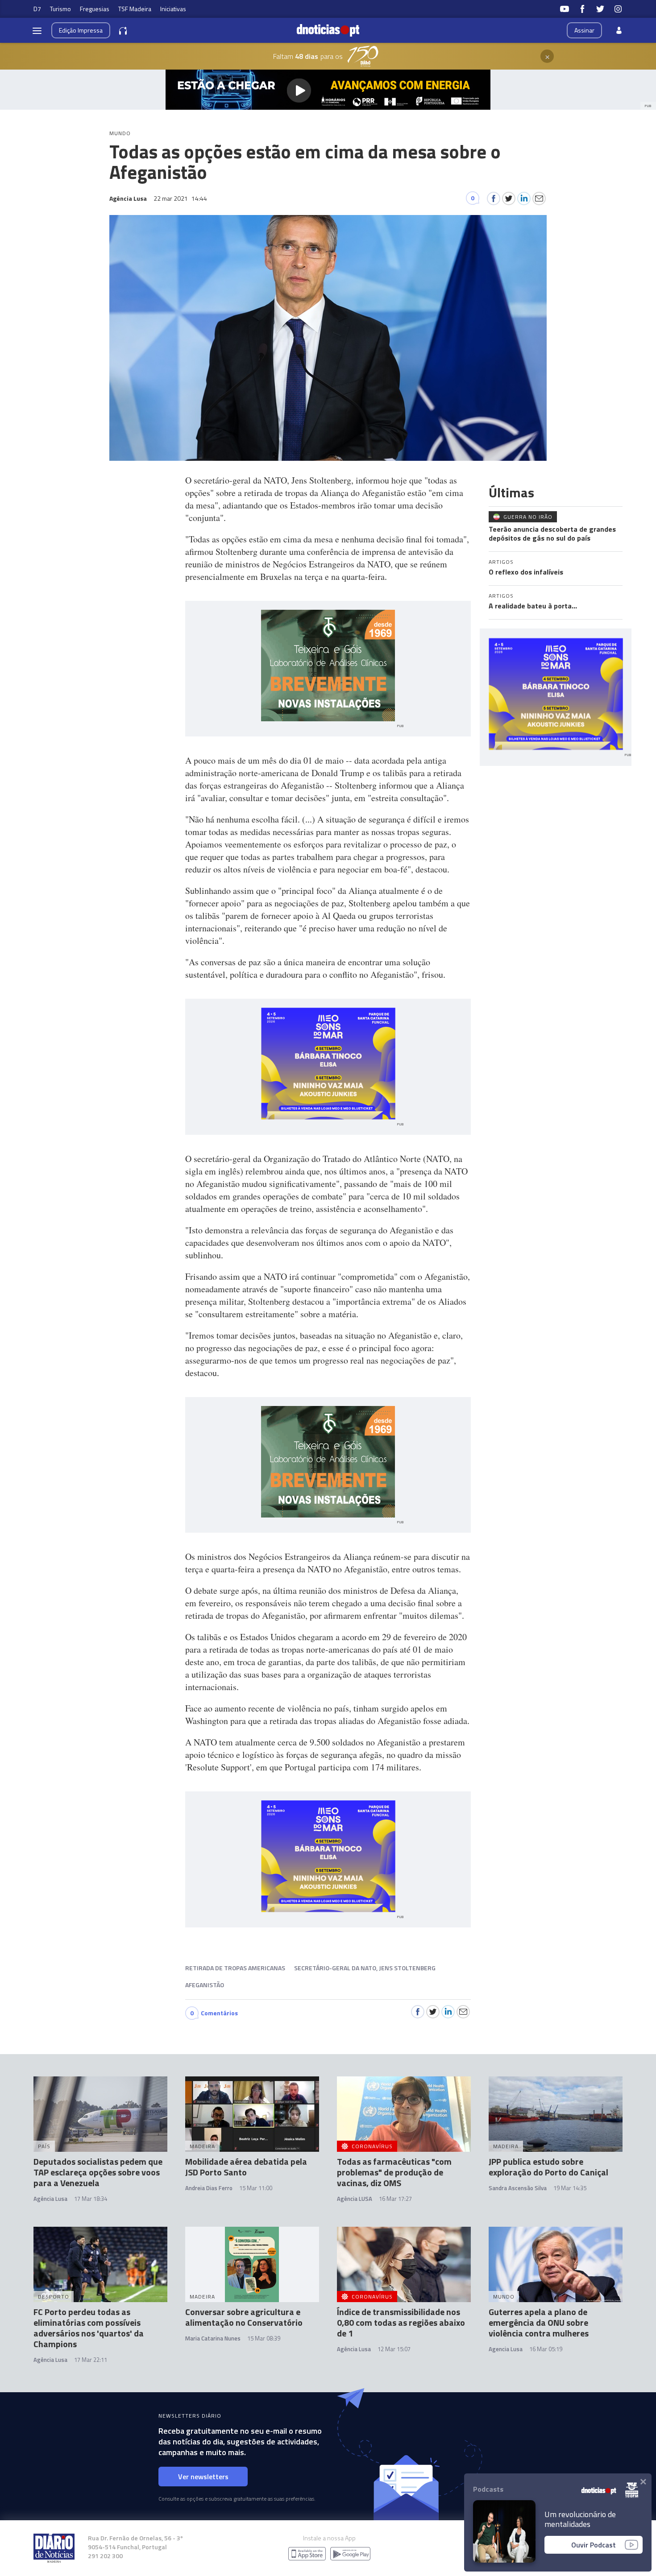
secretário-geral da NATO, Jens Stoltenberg (365, 1968)
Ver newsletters (203, 2477)
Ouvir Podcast (594, 2545)
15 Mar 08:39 (264, 2338)
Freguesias (95, 9)
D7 (37, 9)
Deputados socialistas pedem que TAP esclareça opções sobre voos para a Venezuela (98, 2172)
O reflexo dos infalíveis (526, 572)
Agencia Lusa (506, 2349)
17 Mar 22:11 (91, 2360)
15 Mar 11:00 (256, 2188)
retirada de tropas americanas (235, 1968)
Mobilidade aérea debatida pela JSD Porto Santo (246, 2167)
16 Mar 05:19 (546, 2349)
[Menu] (37, 30)
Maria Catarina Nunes (213, 2338)
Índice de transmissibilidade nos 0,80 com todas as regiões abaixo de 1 (401, 2322)
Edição (81, 30)
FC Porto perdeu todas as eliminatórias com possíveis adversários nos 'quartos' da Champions (89, 2328)
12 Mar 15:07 (394, 2349)
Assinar (584, 30)
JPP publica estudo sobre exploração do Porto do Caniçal (548, 2167)
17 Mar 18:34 (91, 2199)
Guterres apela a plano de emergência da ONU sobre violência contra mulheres (539, 2322)
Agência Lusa (50, 2199)
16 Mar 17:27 (395, 2199)
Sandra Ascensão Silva (518, 2188)
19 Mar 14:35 (570, 2188)
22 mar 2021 (180, 198)
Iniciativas (173, 9)
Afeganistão (205, 1985)
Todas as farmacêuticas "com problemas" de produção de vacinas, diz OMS (394, 2172)
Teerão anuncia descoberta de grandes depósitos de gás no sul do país (552, 533)
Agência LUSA (355, 2199)
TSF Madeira (135, 9)
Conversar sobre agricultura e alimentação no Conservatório (244, 2317)
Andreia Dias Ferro (209, 2188)
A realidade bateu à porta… (533, 606)
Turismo (60, 9)
